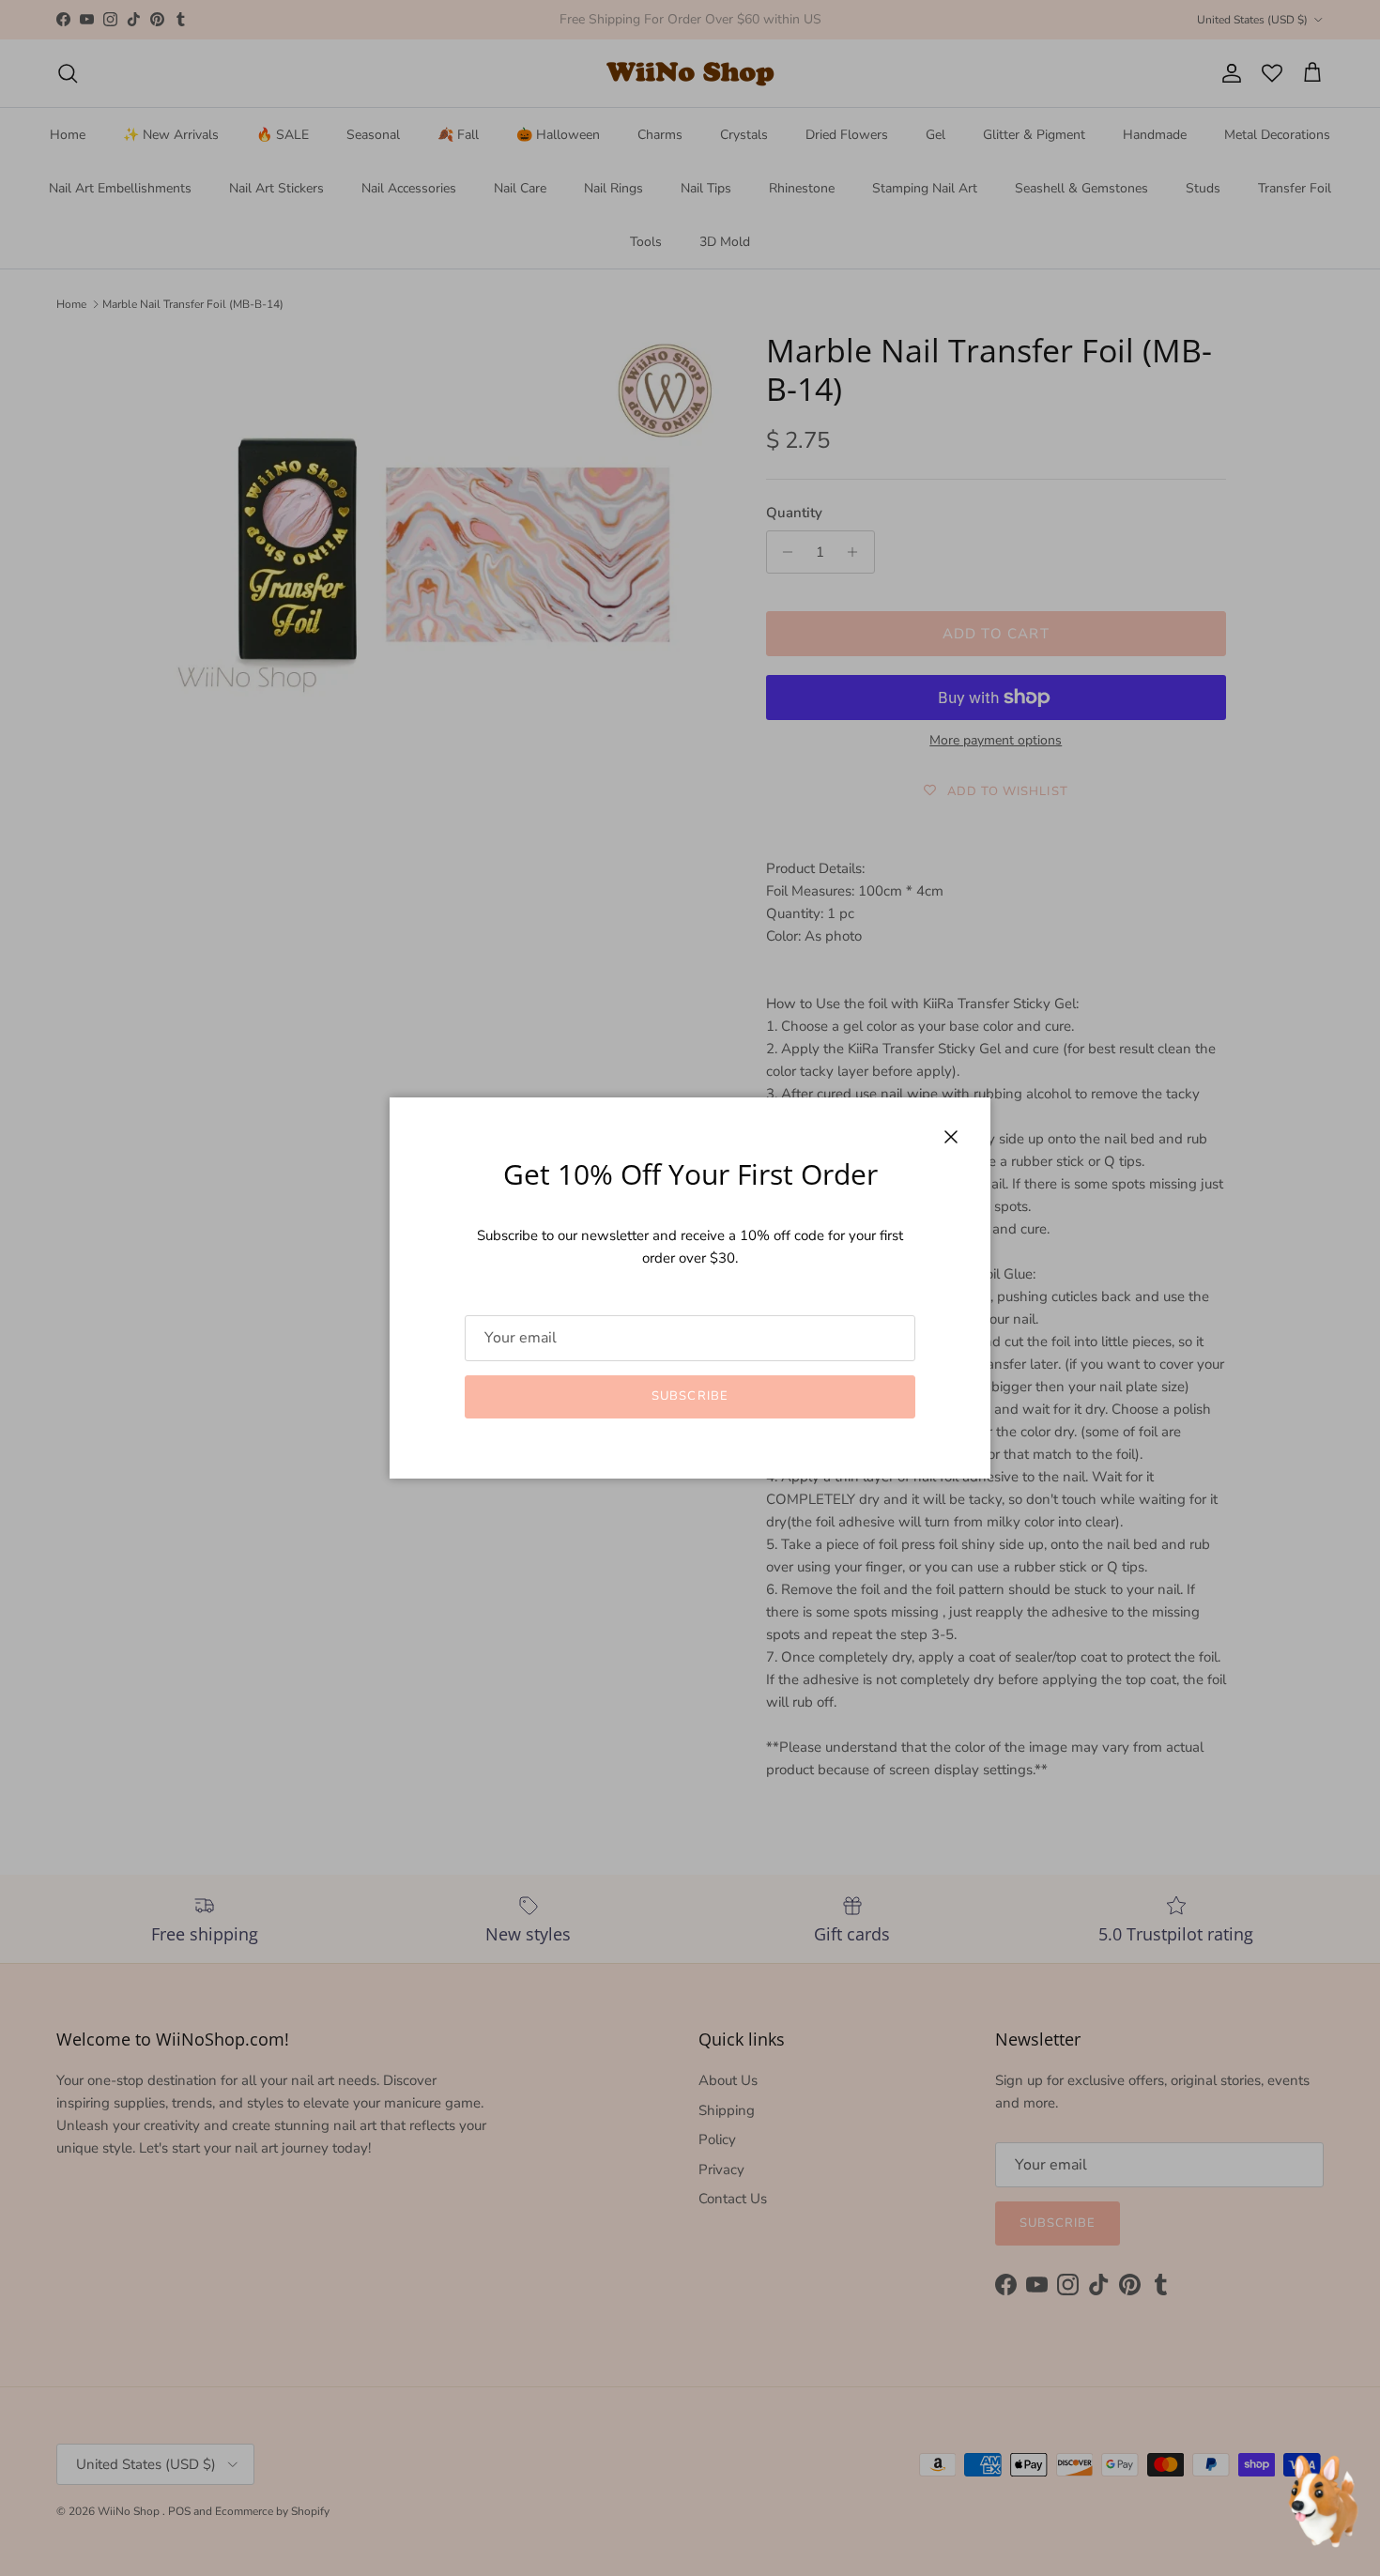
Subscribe (690, 1396)
